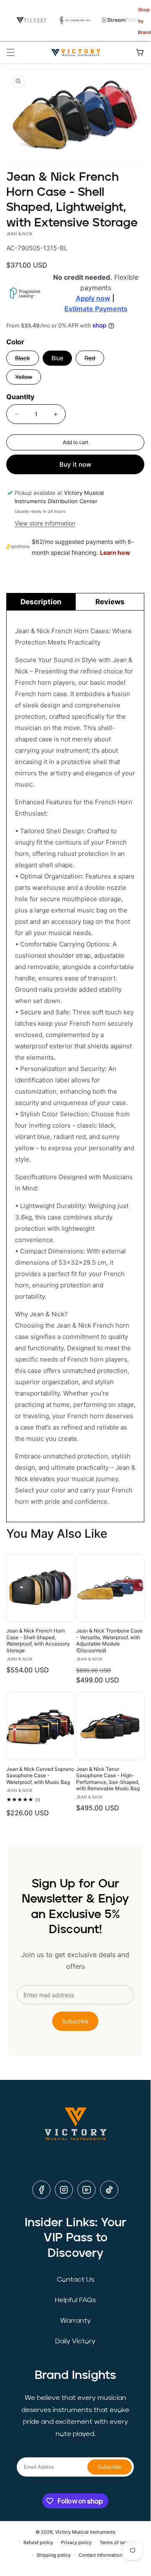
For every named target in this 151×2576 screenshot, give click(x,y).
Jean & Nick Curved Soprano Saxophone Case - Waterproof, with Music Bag (40, 1775)
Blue (57, 358)
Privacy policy (76, 2542)
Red (94, 360)
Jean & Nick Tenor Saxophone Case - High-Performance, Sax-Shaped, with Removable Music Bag (108, 1779)
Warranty (75, 2321)
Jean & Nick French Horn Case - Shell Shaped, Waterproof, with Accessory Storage (38, 1640)
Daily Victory (75, 2342)
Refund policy (38, 2542)
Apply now (93, 298)
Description (41, 602)
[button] (10, 52)
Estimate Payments (96, 309)
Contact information (100, 2555)
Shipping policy (54, 2555)
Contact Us (75, 2280)
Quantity (20, 397)
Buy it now (75, 464)
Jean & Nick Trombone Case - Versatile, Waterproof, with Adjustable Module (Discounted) (109, 1640)
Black (27, 360)
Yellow (28, 379)
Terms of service (118, 2542)
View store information (45, 523)
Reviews (110, 602)
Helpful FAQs (75, 2300)
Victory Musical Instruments (85, 2532)
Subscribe (75, 2021)
